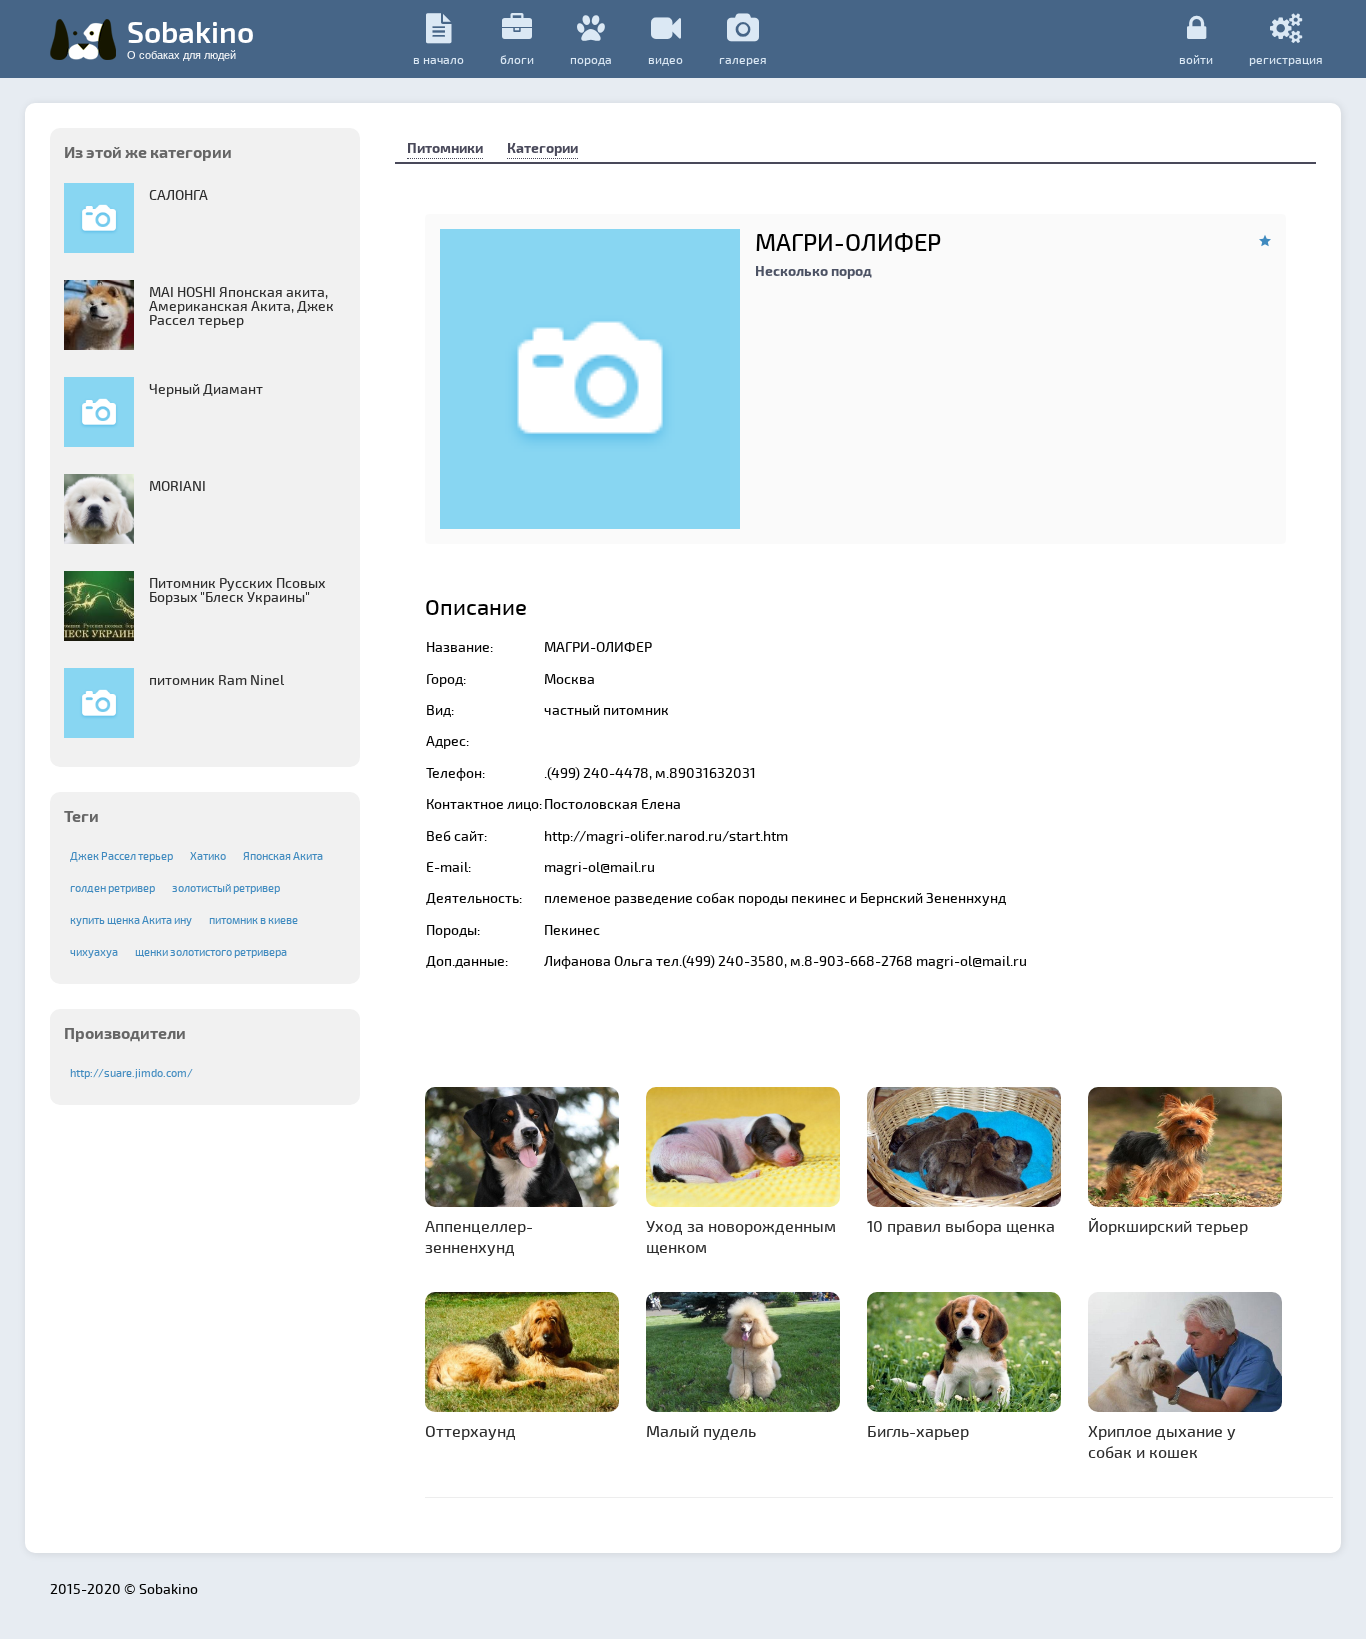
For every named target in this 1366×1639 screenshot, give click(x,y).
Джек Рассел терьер (121, 855)
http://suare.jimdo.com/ (131, 1072)
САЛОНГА (178, 194)
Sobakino (190, 37)
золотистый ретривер (226, 887)
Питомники (445, 147)
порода (591, 59)
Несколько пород (813, 270)
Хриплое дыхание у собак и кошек (1162, 1441)
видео (665, 59)
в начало (438, 59)
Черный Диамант (206, 388)
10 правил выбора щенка (961, 1225)
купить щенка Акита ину (131, 919)
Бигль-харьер (918, 1430)
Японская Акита (283, 855)
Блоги (517, 59)
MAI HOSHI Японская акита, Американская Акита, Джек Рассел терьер (241, 305)
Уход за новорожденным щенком (741, 1236)
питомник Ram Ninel (216, 679)
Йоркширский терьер (1168, 1225)
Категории (542, 147)
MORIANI (177, 485)
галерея (743, 59)
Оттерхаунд (470, 1430)
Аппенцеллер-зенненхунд (479, 1236)
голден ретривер (112, 887)
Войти (1196, 58)
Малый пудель (701, 1430)
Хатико (208, 855)
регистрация (1286, 58)
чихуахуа (94, 951)
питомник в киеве (253, 919)
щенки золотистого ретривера (211, 951)
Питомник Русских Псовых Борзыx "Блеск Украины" (237, 589)
